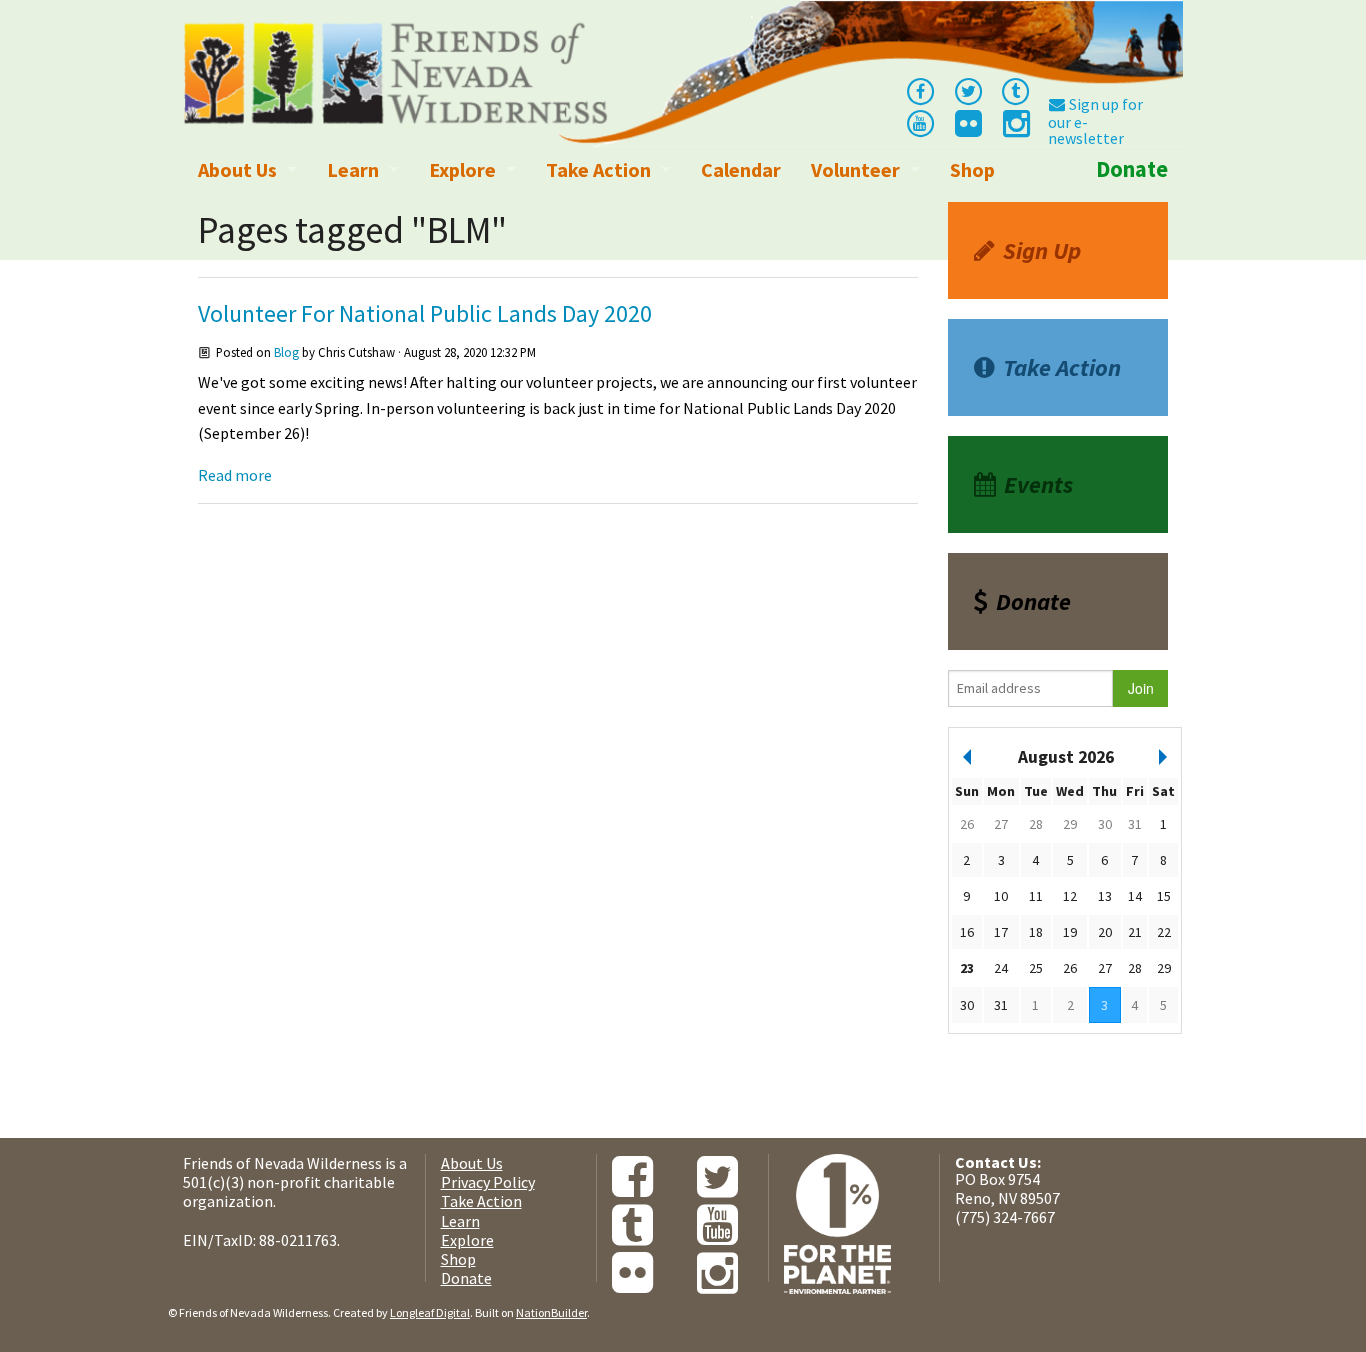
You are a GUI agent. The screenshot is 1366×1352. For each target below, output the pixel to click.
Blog (286, 352)
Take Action (598, 169)
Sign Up (1042, 250)
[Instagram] (1015, 129)
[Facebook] (920, 90)
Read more (235, 475)
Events (1038, 484)
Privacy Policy (488, 1182)
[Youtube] (920, 122)
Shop (972, 169)
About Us (237, 169)
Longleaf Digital (430, 1312)
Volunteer (855, 169)
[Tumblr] (1016, 90)
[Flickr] (967, 129)
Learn (353, 169)
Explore (462, 169)
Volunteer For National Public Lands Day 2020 (425, 313)
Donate (1132, 169)
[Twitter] (968, 90)
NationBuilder (551, 1312)
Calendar (741, 169)
